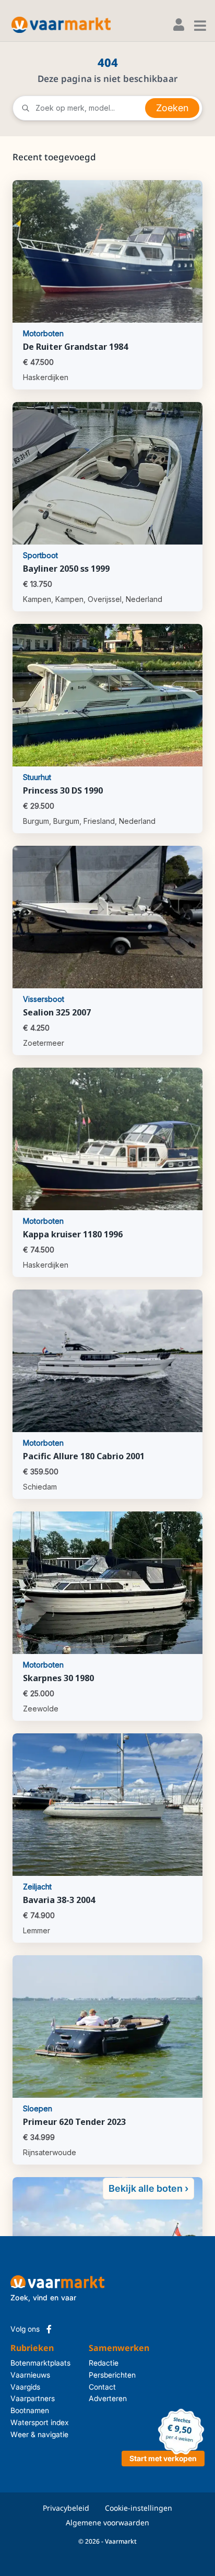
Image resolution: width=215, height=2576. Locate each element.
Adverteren (102, 2398)
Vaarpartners (33, 2398)
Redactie (102, 2363)
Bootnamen (30, 2410)
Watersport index (40, 2422)
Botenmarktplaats (40, 2363)
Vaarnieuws (30, 2375)
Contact (102, 2387)
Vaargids (25, 2387)
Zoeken (172, 108)
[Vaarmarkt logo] (61, 25)
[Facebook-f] (49, 2329)
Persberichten (102, 2375)
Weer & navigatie (39, 2434)
